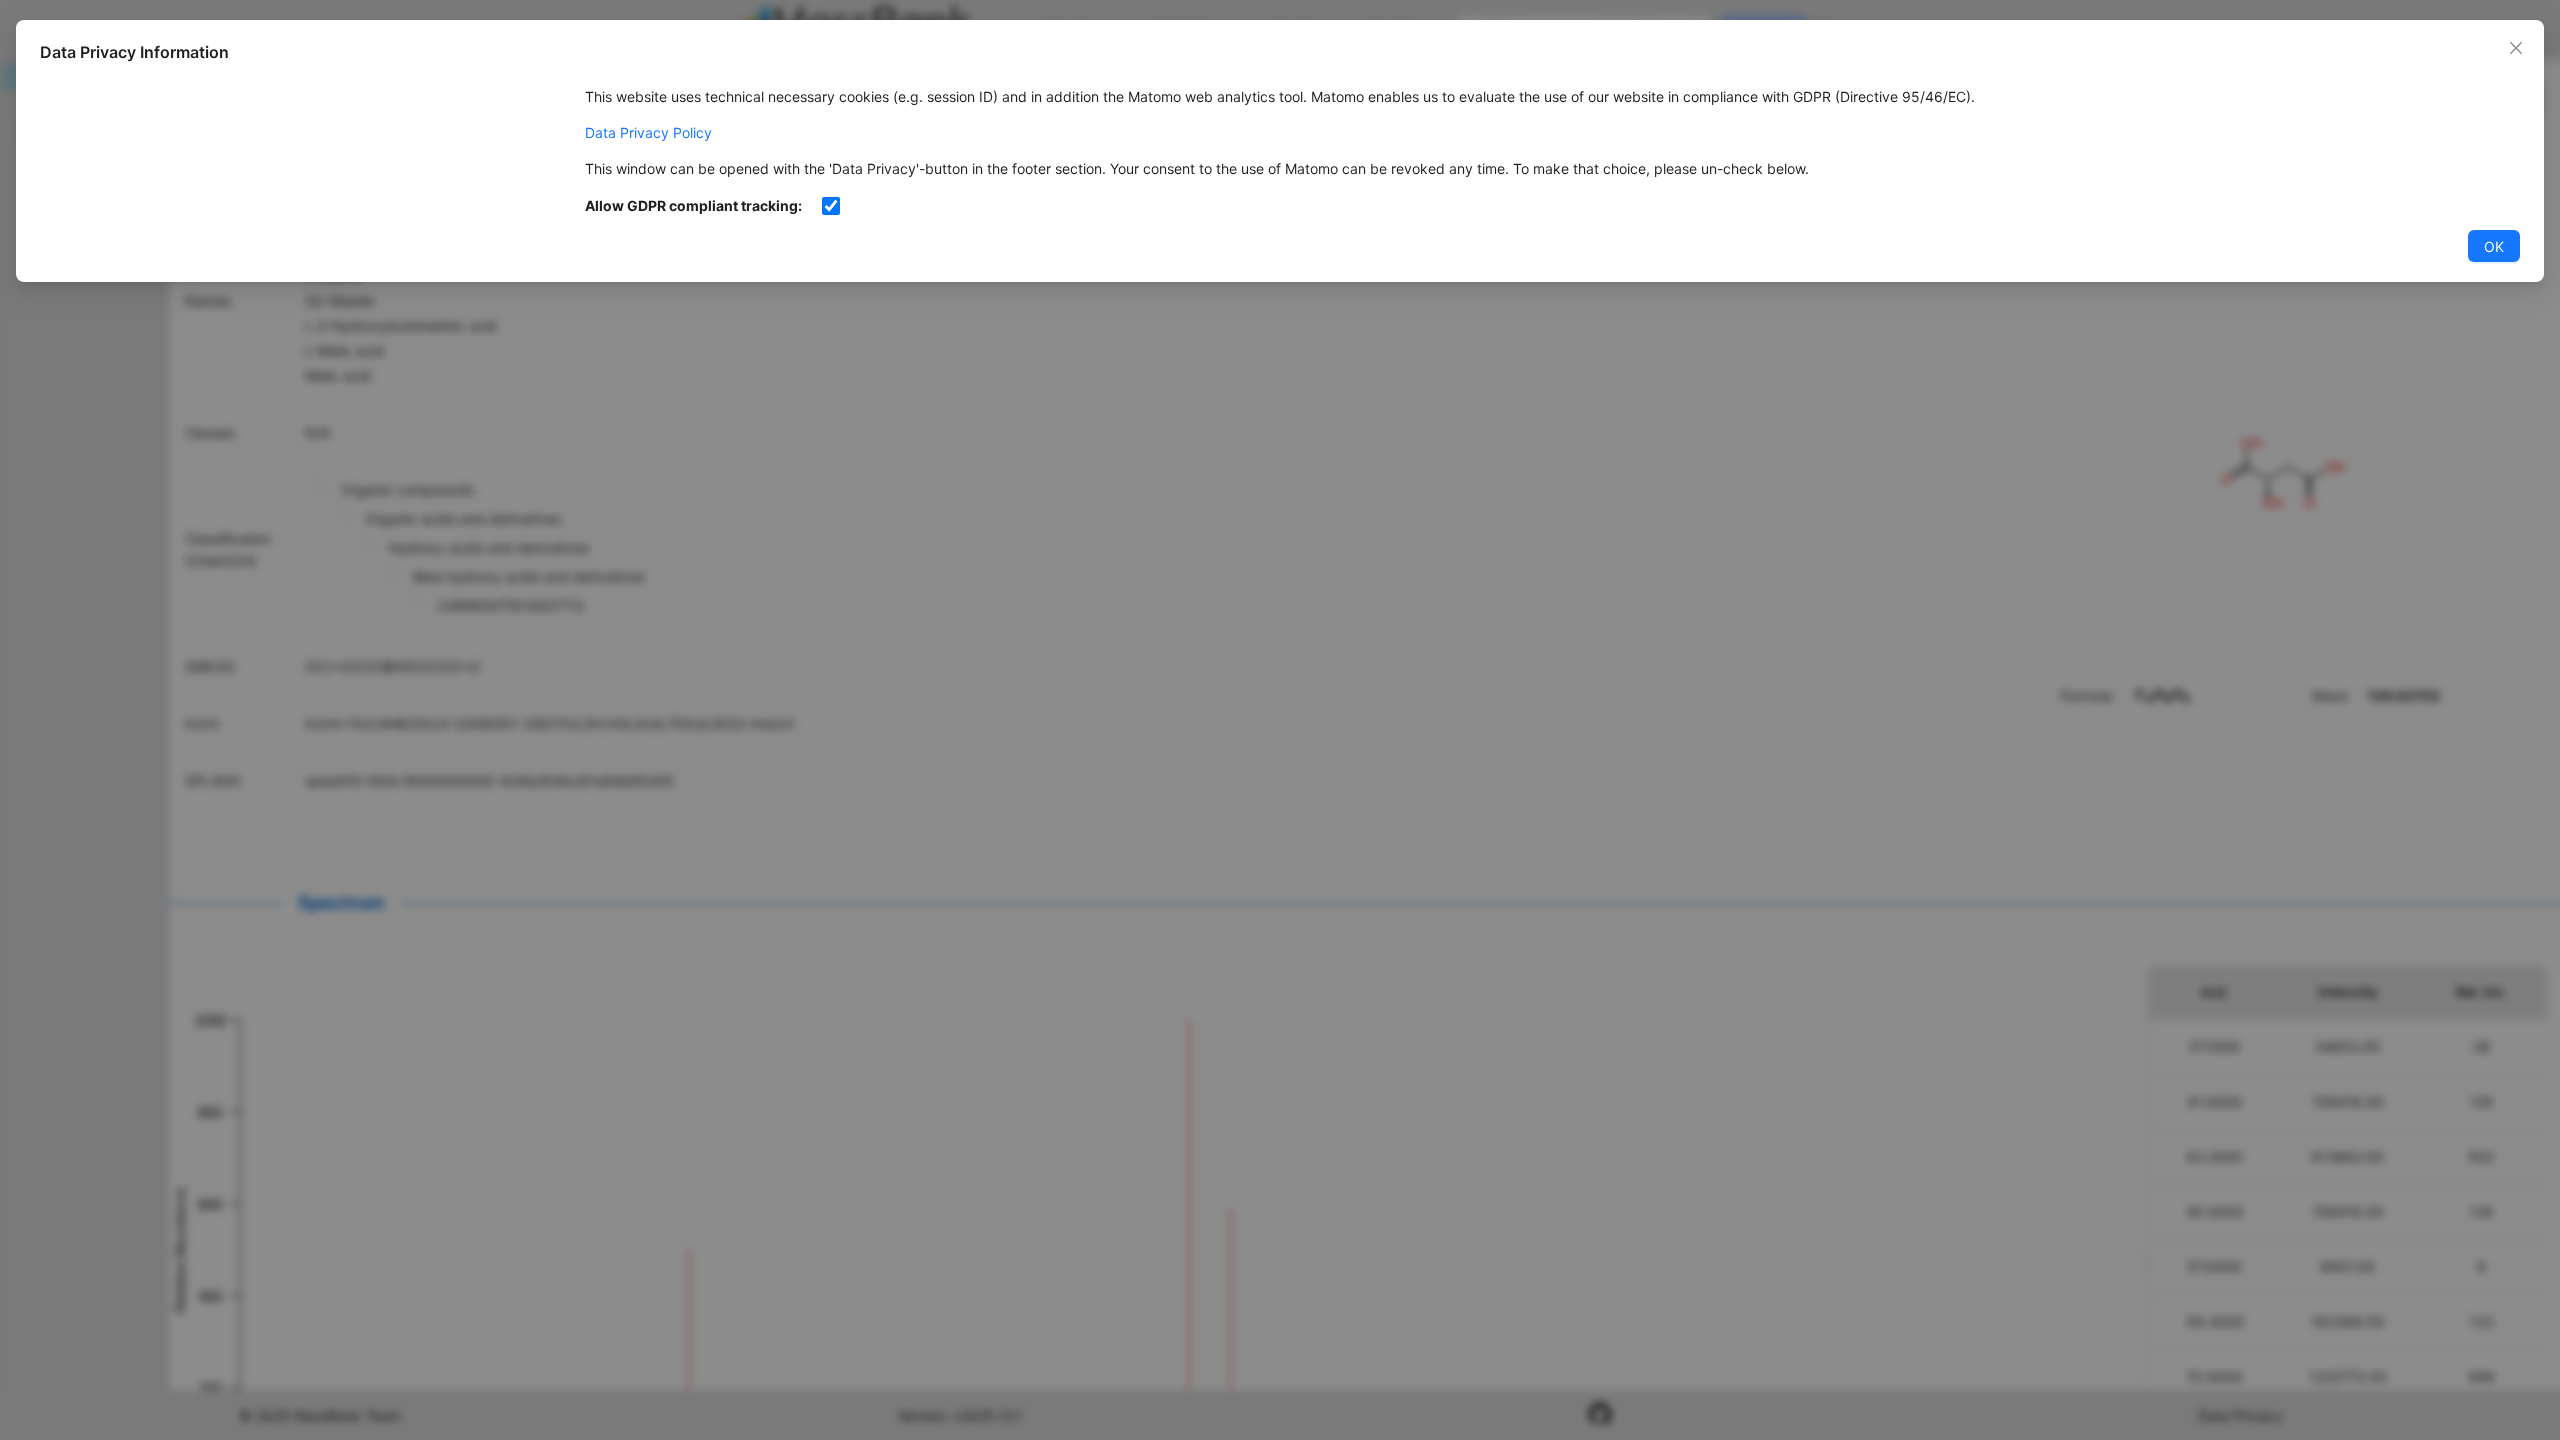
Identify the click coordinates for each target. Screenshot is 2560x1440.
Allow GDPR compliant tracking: (693, 205)
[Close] (2516, 48)
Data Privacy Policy (648, 132)
